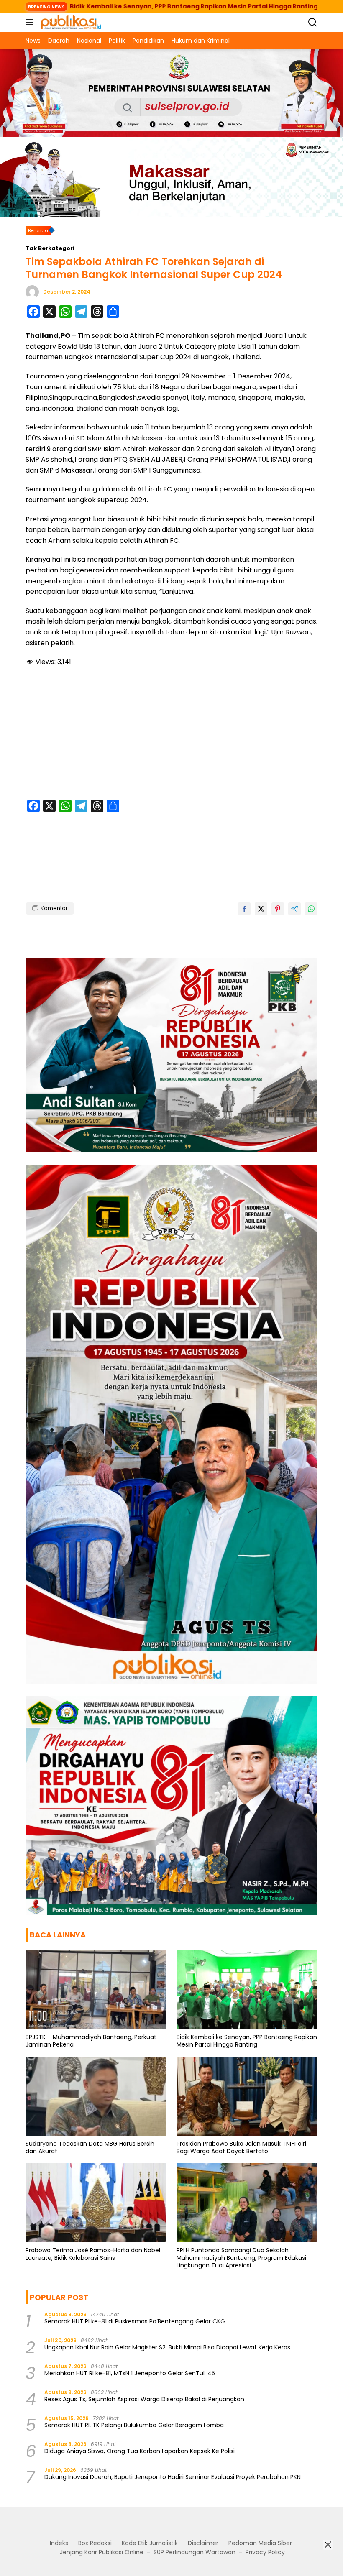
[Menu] (31, 22)
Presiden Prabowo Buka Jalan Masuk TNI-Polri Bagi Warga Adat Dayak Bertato (241, 2147)
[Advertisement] (171, 734)
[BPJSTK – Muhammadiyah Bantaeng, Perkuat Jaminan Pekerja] (96, 1989)
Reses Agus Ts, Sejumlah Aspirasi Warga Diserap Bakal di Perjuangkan (144, 2399)
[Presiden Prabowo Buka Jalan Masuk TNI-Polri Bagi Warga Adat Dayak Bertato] (247, 2096)
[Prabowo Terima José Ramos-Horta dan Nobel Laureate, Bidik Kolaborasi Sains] (96, 2203)
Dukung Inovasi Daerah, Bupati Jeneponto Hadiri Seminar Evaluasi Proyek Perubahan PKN (173, 2477)
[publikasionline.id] (70, 22)
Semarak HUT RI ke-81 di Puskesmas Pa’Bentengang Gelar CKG (135, 2321)
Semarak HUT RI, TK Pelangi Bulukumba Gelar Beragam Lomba (134, 2425)
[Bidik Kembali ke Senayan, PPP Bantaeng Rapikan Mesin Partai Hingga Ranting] (247, 1989)
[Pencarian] (313, 22)
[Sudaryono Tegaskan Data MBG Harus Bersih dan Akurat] (96, 2096)
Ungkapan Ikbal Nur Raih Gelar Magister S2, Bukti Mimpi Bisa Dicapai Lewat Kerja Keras (167, 2347)
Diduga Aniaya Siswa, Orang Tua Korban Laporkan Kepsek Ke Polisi (140, 2451)
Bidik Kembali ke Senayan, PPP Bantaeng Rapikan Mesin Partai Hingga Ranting (247, 2041)
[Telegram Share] (294, 909)
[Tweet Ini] (261, 909)
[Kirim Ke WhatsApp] (311, 909)
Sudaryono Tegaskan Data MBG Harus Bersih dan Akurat (90, 2147)
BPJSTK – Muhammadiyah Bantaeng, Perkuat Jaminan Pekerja (91, 2041)
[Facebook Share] (244, 909)
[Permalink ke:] (32, 291)
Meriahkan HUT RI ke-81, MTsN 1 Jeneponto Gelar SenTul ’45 (130, 2373)
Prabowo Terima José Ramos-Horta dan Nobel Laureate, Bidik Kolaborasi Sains (93, 2254)
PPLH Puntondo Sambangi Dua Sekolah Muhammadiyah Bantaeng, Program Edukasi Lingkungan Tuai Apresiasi (241, 2258)
